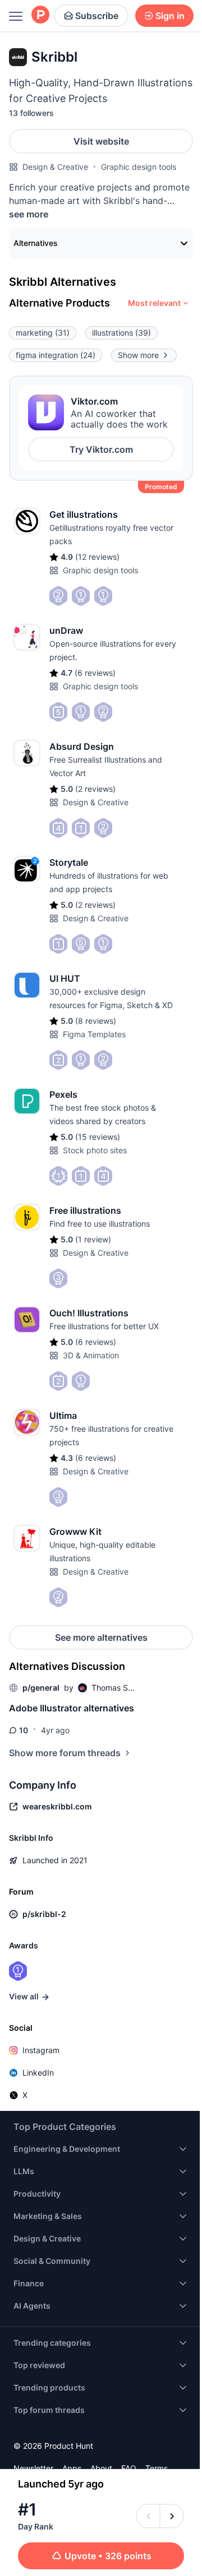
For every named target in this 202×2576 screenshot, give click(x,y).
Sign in (170, 16)
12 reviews (97, 557)
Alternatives (36, 243)
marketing (43, 333)
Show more (138, 355)
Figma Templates (94, 1034)
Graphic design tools (139, 167)
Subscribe (97, 16)
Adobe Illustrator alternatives (72, 1708)
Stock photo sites (95, 1150)
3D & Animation (91, 1355)
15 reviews (98, 1137)
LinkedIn (38, 2073)
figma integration (56, 355)
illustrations (121, 333)
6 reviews (95, 673)
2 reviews (95, 789)
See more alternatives (101, 1637)
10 (24, 1730)
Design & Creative (55, 167)
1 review (93, 1239)
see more (29, 214)
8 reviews (96, 1021)
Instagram (41, 2050)
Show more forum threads (65, 1753)
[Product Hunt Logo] (40, 15)
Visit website (101, 141)
